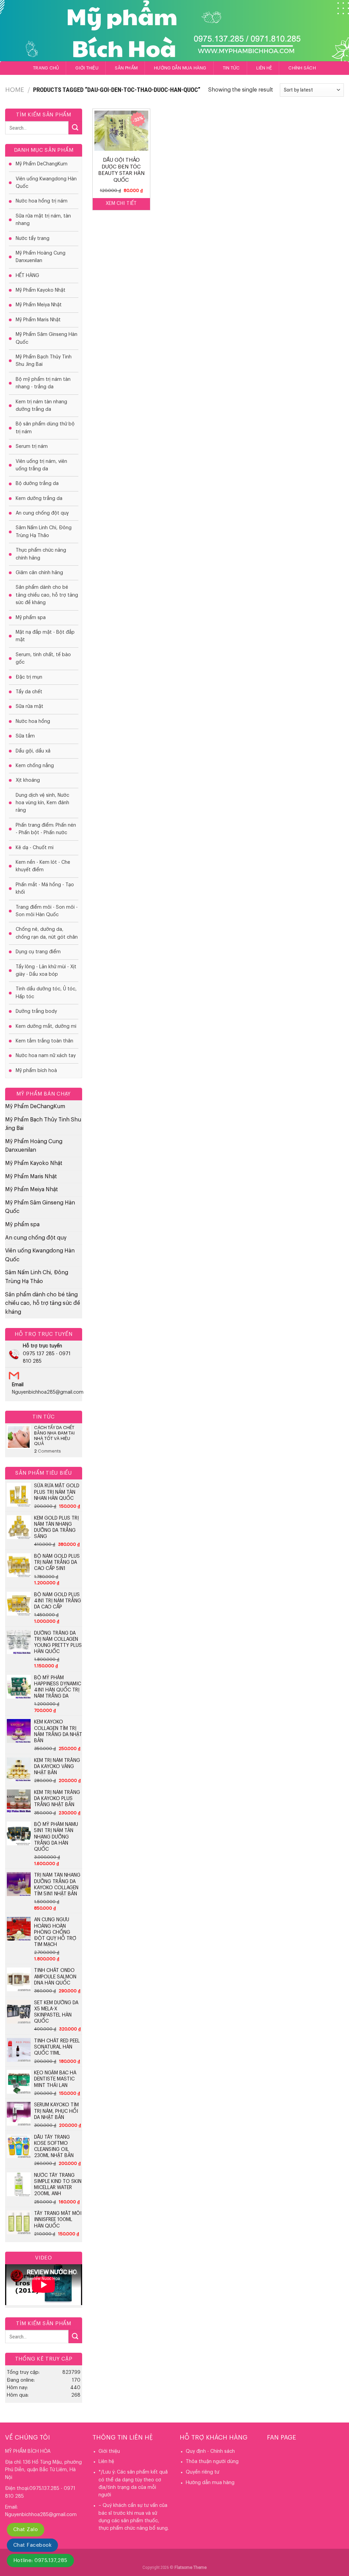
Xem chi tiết (121, 204)
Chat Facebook (32, 2545)
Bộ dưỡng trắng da (37, 484)
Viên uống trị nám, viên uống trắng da (41, 465)
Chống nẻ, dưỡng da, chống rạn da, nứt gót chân (47, 933)
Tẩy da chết (29, 692)
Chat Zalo (26, 2530)
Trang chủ (46, 68)
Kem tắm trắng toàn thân (44, 1041)
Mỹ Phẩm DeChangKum (42, 164)
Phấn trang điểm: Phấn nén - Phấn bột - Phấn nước (46, 829)
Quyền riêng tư (202, 2472)
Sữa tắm (25, 736)
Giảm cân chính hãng (39, 573)
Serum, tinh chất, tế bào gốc (43, 659)
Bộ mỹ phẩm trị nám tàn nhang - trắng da (43, 383)
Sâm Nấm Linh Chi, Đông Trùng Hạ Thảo (44, 532)
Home (15, 90)
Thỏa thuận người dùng (212, 2462)
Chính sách (302, 68)
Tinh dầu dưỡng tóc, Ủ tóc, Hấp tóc (46, 993)
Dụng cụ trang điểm (38, 952)
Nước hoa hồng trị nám (42, 201)
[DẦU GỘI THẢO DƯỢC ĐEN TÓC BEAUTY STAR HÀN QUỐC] (121, 131)
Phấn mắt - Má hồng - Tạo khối (45, 889)
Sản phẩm (126, 68)
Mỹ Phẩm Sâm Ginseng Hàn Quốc (47, 338)
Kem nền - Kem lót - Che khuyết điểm (43, 866)
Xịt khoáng (28, 780)
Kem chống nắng (35, 766)
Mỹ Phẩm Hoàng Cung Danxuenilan (41, 257)
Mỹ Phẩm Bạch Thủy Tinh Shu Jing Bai (44, 361)
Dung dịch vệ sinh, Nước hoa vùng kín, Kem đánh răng (42, 803)
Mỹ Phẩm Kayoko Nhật (41, 290)
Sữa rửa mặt (29, 707)
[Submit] (75, 128)
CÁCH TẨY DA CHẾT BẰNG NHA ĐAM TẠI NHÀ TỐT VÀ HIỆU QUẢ (54, 1436)
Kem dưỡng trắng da (39, 499)
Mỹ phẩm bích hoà (36, 1071)
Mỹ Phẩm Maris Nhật (38, 320)
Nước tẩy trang (33, 239)
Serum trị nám (32, 447)
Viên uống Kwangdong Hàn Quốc (46, 183)
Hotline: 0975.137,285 (40, 2561)
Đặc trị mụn (29, 677)
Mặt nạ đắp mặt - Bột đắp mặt (45, 636)
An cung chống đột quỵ (42, 513)
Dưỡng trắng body (36, 1011)
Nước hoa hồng (33, 722)
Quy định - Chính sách (210, 2451)
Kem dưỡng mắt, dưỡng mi (46, 1026)
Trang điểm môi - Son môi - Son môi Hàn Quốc (47, 911)
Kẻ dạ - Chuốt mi (35, 848)
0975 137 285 (39, 1354)
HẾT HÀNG (27, 276)
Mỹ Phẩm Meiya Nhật (39, 305)
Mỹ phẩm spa (31, 618)
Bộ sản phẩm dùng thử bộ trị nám (45, 428)
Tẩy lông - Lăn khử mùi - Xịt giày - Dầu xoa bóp (46, 971)
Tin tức (231, 68)
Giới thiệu (87, 68)
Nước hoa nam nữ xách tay (46, 1056)
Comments (48, 1451)
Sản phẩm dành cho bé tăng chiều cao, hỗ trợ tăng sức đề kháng (47, 595)
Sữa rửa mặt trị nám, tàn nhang (43, 220)
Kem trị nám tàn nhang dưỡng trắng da (41, 406)
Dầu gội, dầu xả (33, 751)
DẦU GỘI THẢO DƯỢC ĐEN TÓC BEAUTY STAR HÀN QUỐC (121, 170)
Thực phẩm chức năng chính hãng (41, 554)
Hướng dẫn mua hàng (180, 68)
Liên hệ (264, 68)
